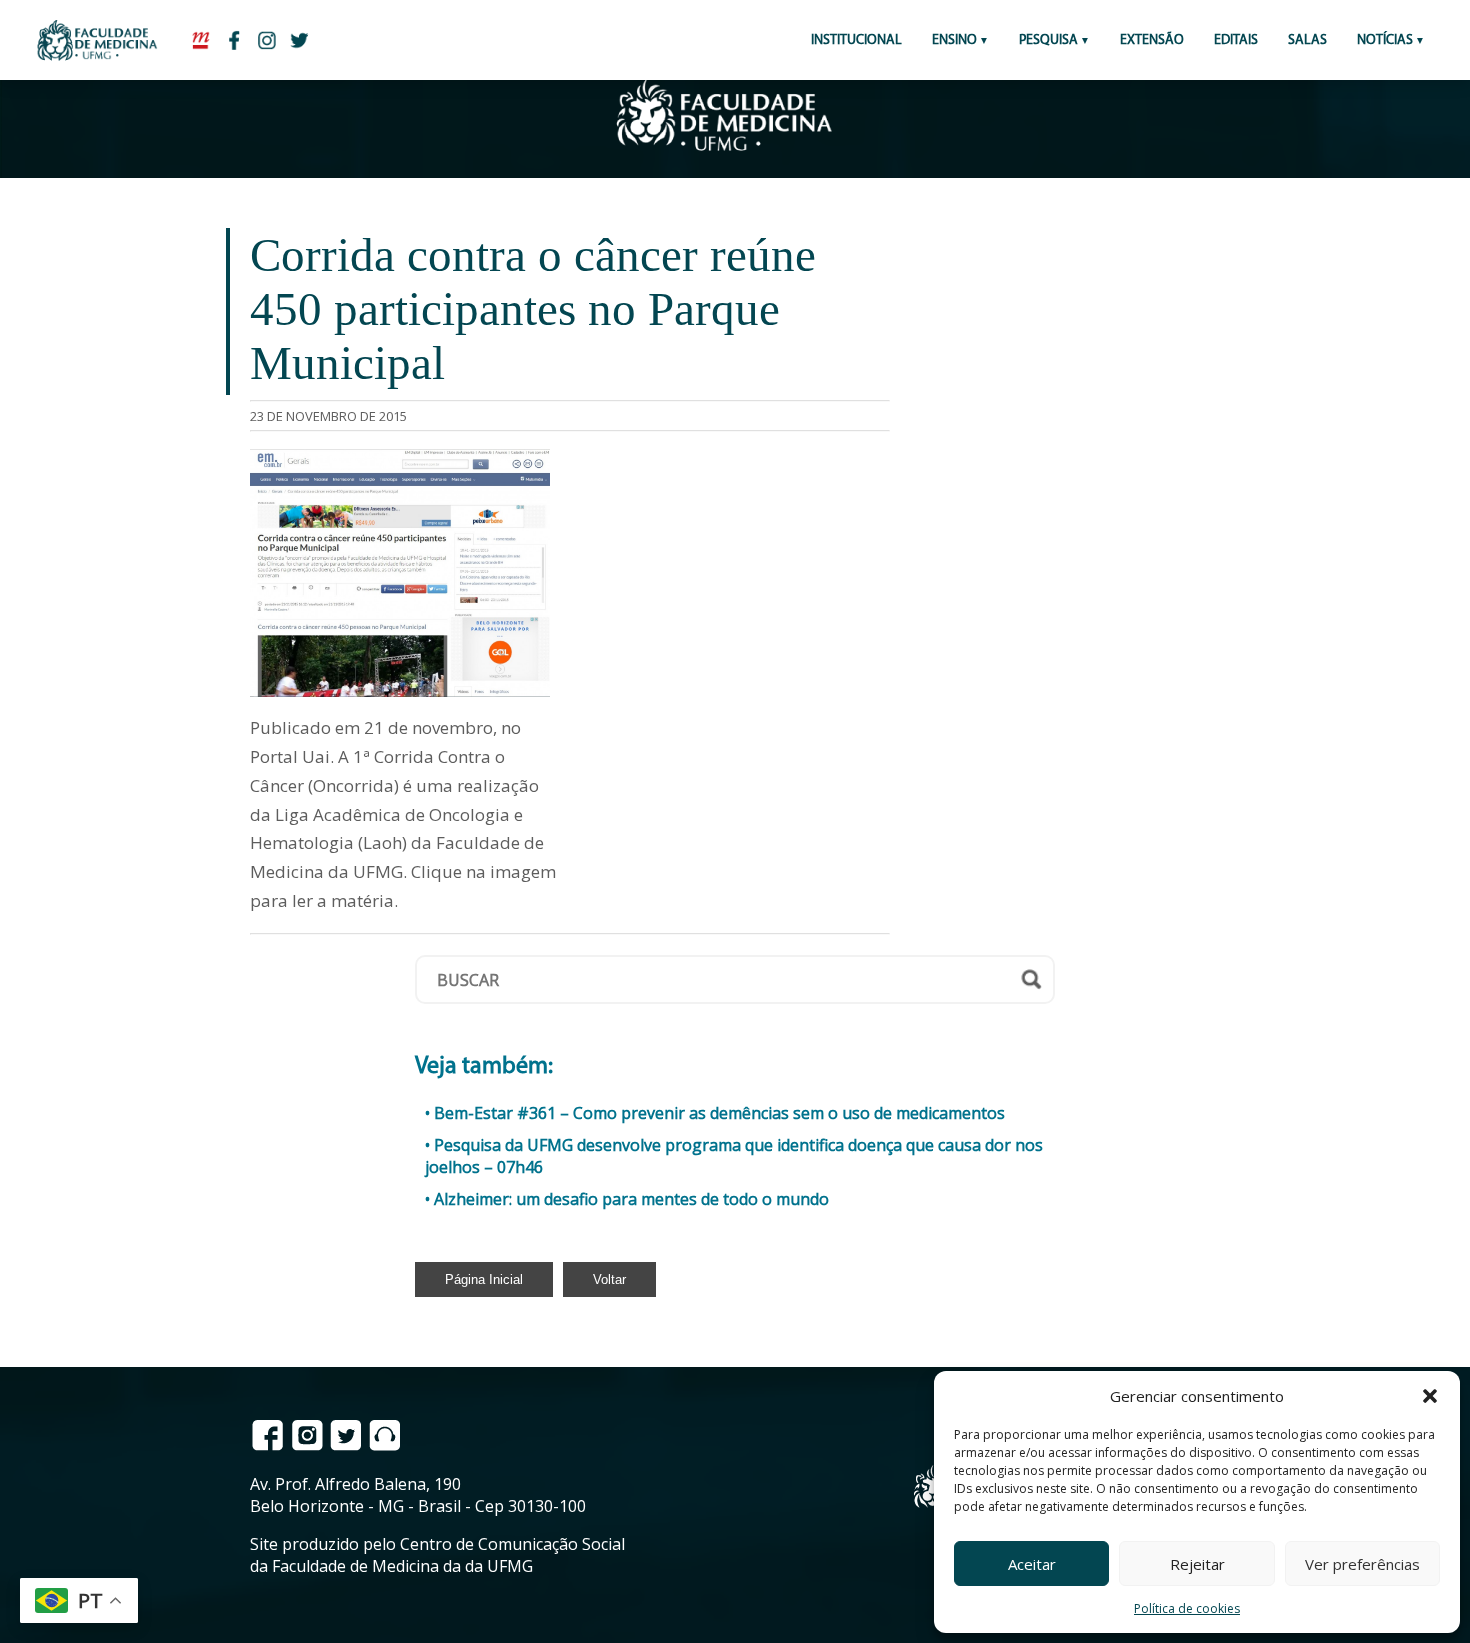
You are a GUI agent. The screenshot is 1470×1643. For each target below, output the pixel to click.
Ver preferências (1362, 1564)
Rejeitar (1197, 1564)
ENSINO (954, 40)
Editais (1236, 40)
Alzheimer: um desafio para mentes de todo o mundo (631, 1199)
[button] (1430, 1396)
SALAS (1307, 40)
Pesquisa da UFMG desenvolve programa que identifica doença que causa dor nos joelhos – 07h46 (734, 1156)
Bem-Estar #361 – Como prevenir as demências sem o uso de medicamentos (719, 1113)
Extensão (1152, 40)
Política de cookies (1187, 1608)
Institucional (856, 40)
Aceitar (1032, 1564)
